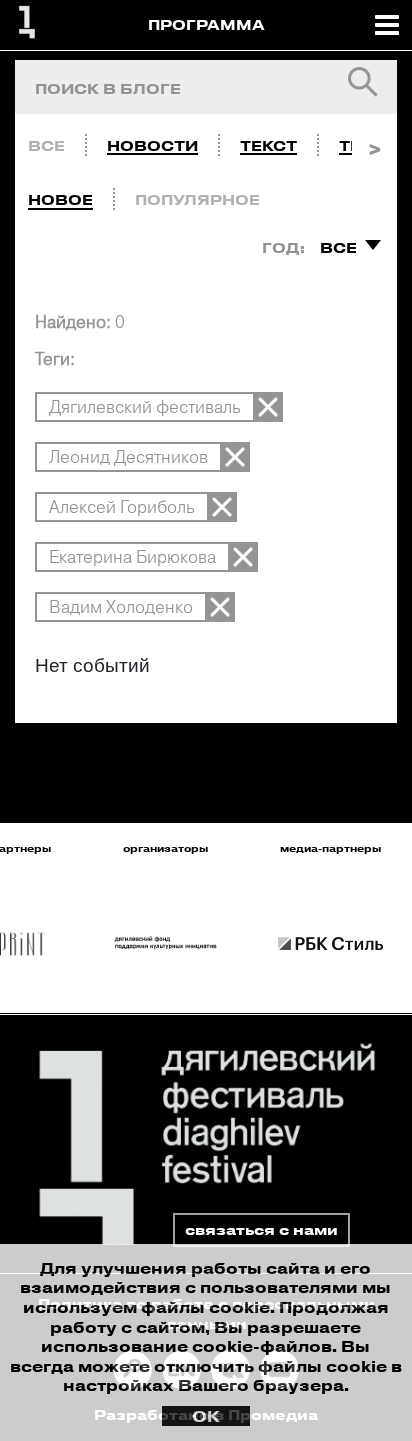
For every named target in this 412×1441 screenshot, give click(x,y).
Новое (60, 199)
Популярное (197, 199)
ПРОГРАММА (206, 24)
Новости (152, 145)
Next (374, 141)
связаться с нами (261, 1229)
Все (46, 145)
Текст (268, 145)
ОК (206, 1416)
